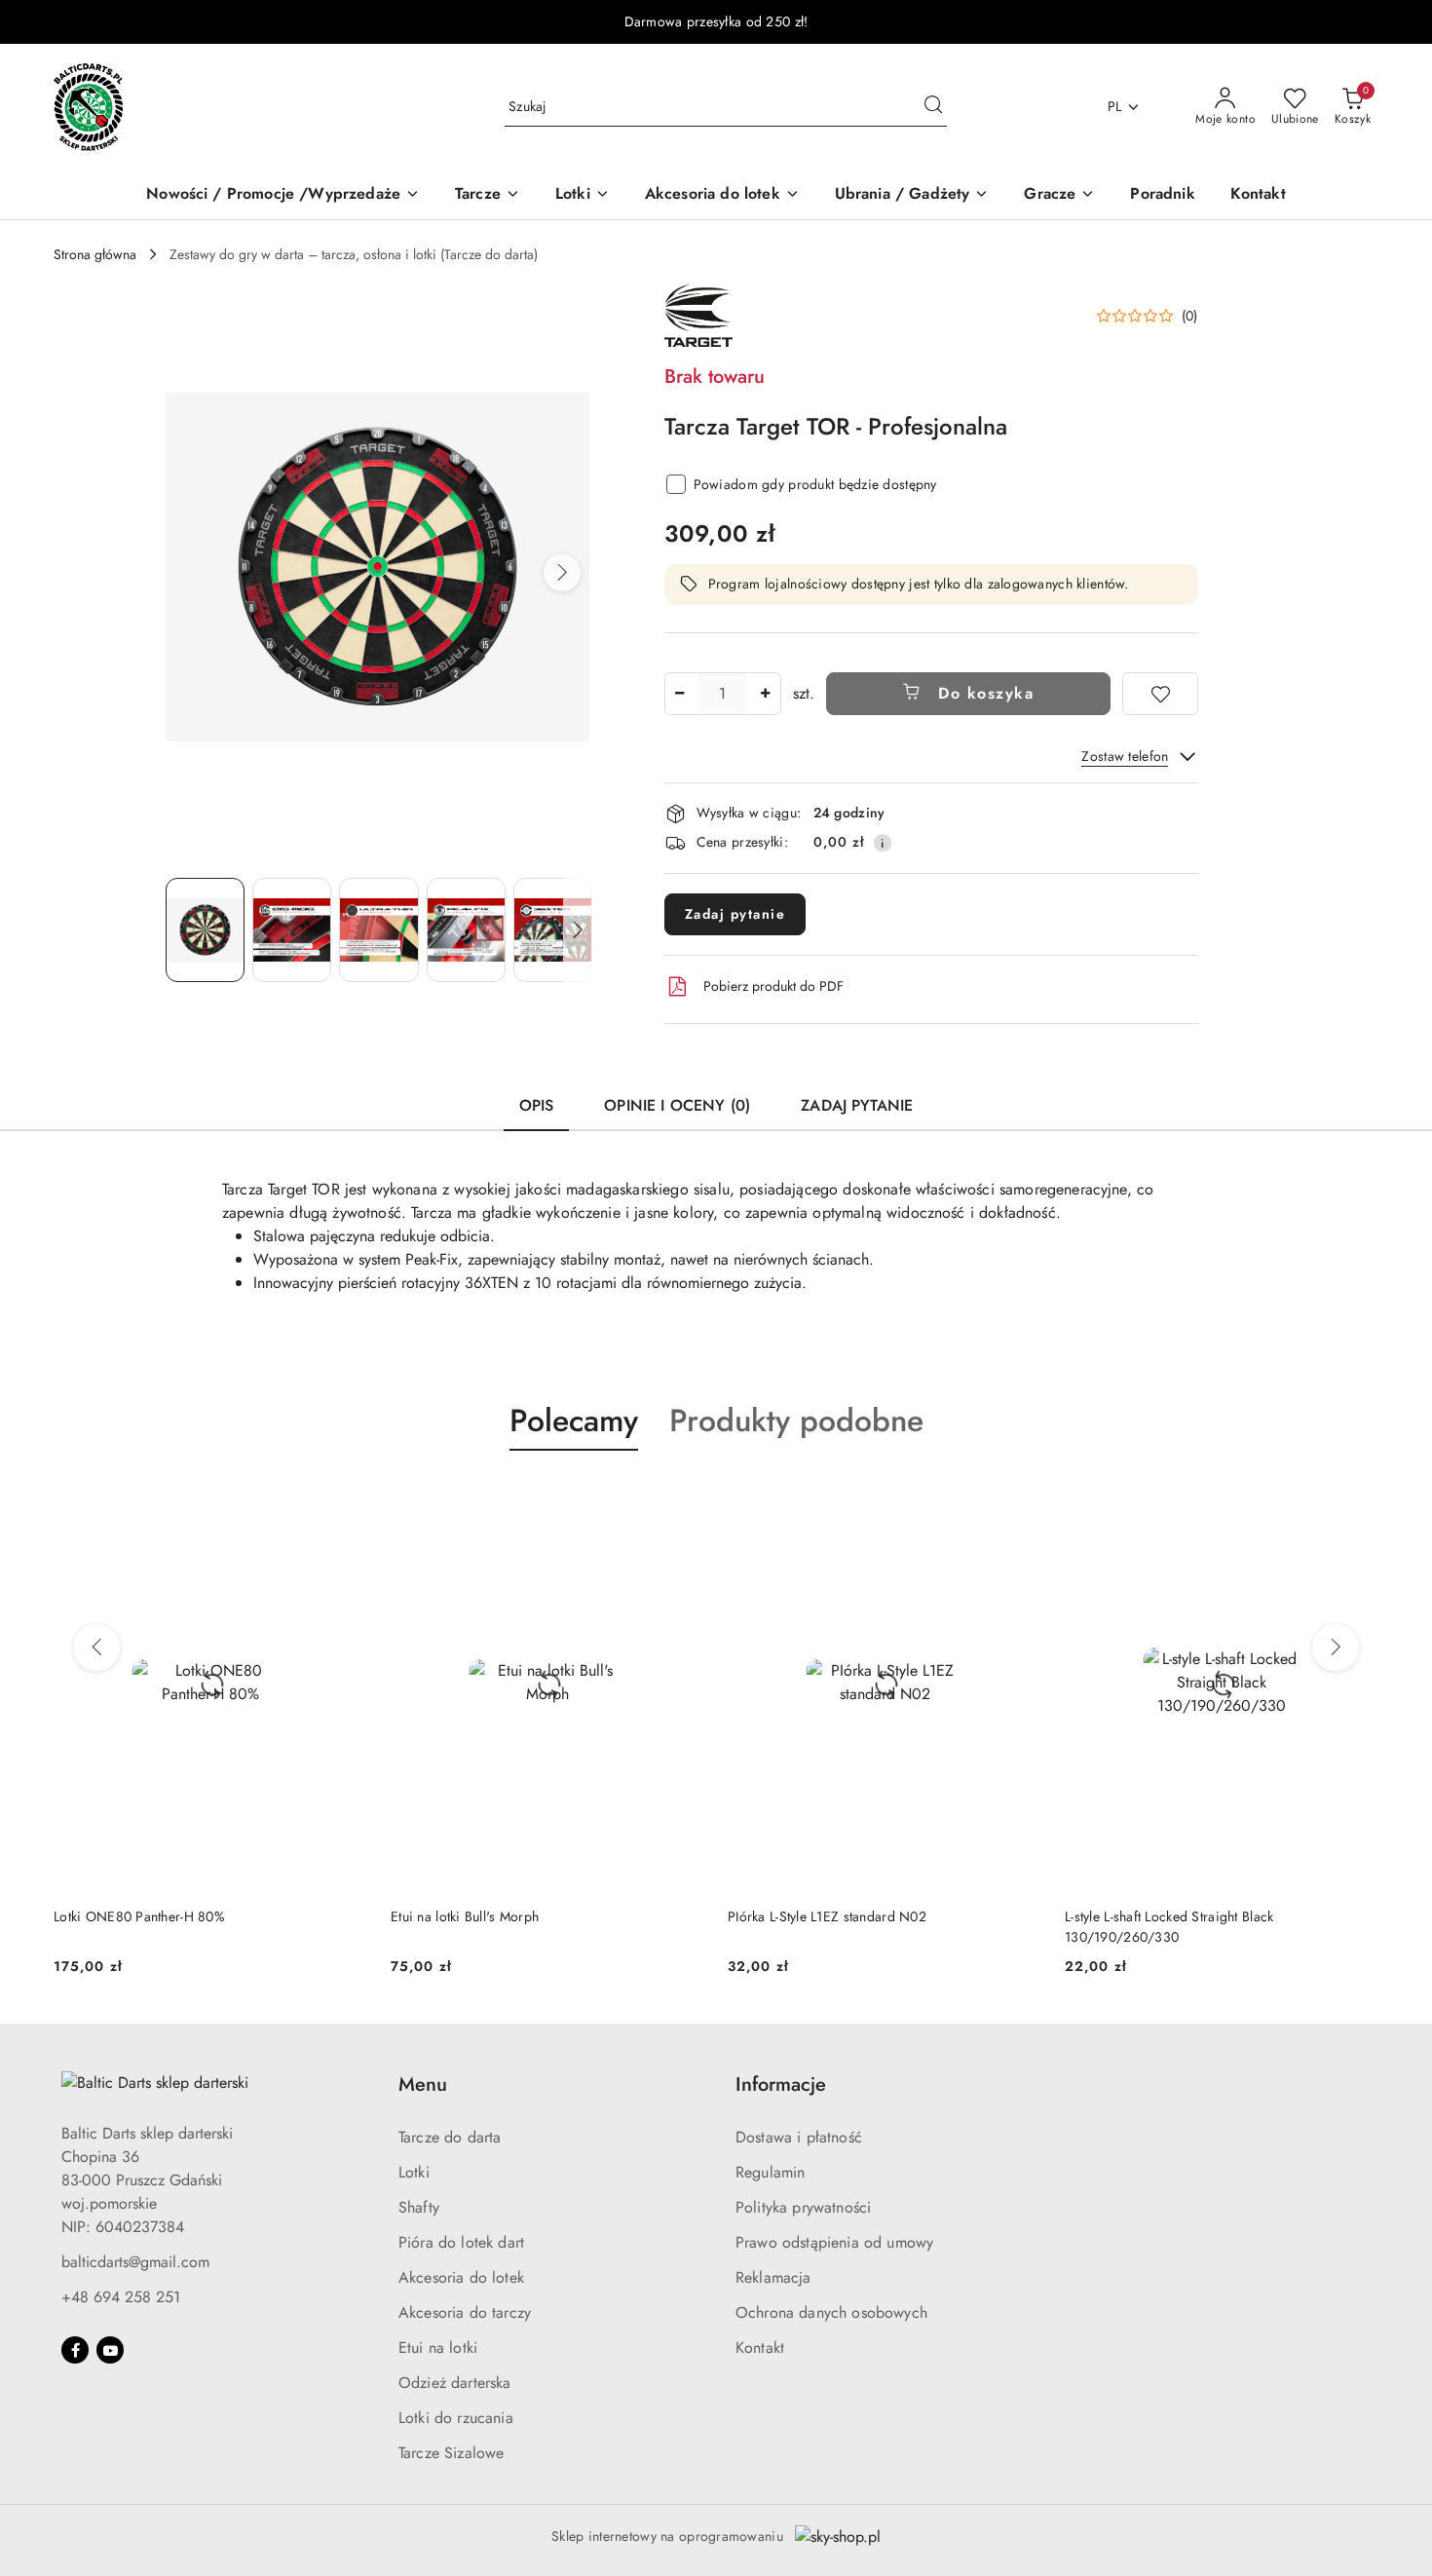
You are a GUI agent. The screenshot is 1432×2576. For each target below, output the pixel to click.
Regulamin (770, 2172)
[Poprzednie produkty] (96, 1648)
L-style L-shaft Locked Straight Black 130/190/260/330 (832, 1926)
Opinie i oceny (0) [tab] (677, 1105)
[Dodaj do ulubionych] (1160, 694)
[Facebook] (75, 2350)
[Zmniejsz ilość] (680, 694)
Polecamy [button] (574, 1421)
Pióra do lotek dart (461, 2242)
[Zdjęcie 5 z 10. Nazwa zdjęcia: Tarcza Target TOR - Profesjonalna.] (553, 930)
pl (1115, 106)
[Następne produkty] (1336, 1648)
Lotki (414, 2172)
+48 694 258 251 (121, 2297)
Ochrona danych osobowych (831, 2312)
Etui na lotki (438, 2348)
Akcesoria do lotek (461, 2277)
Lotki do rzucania (456, 2418)
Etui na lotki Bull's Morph (128, 1916)
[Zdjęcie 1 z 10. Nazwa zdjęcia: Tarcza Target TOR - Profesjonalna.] (205, 930)
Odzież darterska (455, 2383)
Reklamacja (773, 2277)
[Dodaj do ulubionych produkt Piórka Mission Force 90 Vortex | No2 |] (1356, 1496)
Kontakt (760, 2348)
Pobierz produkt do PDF (773, 986)
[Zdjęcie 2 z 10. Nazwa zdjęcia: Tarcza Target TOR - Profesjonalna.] (292, 930)
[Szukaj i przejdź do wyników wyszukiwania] (933, 107)
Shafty (419, 2207)
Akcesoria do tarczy (465, 2312)
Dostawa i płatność (799, 2137)
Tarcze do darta (450, 2137)
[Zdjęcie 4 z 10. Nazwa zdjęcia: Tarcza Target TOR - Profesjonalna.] (466, 930)
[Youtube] (110, 2350)
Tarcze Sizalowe (451, 2453)
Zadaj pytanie (735, 914)
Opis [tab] (537, 1105)
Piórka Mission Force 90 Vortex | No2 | (1184, 1916)
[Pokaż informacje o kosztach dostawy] (883, 843)
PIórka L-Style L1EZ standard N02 (490, 1916)
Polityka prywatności (803, 2207)
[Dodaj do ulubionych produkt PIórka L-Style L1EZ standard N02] (682, 1496)
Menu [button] (423, 2084)
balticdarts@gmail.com (135, 2262)
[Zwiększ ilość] (766, 694)
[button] (562, 573)
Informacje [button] (781, 2084)
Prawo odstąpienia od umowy (834, 2242)
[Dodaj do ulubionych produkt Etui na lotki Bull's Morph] (345, 1496)
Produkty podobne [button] (796, 1421)
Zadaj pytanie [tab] (857, 1105)
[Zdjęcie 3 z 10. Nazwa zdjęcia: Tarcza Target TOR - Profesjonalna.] (378, 930)
